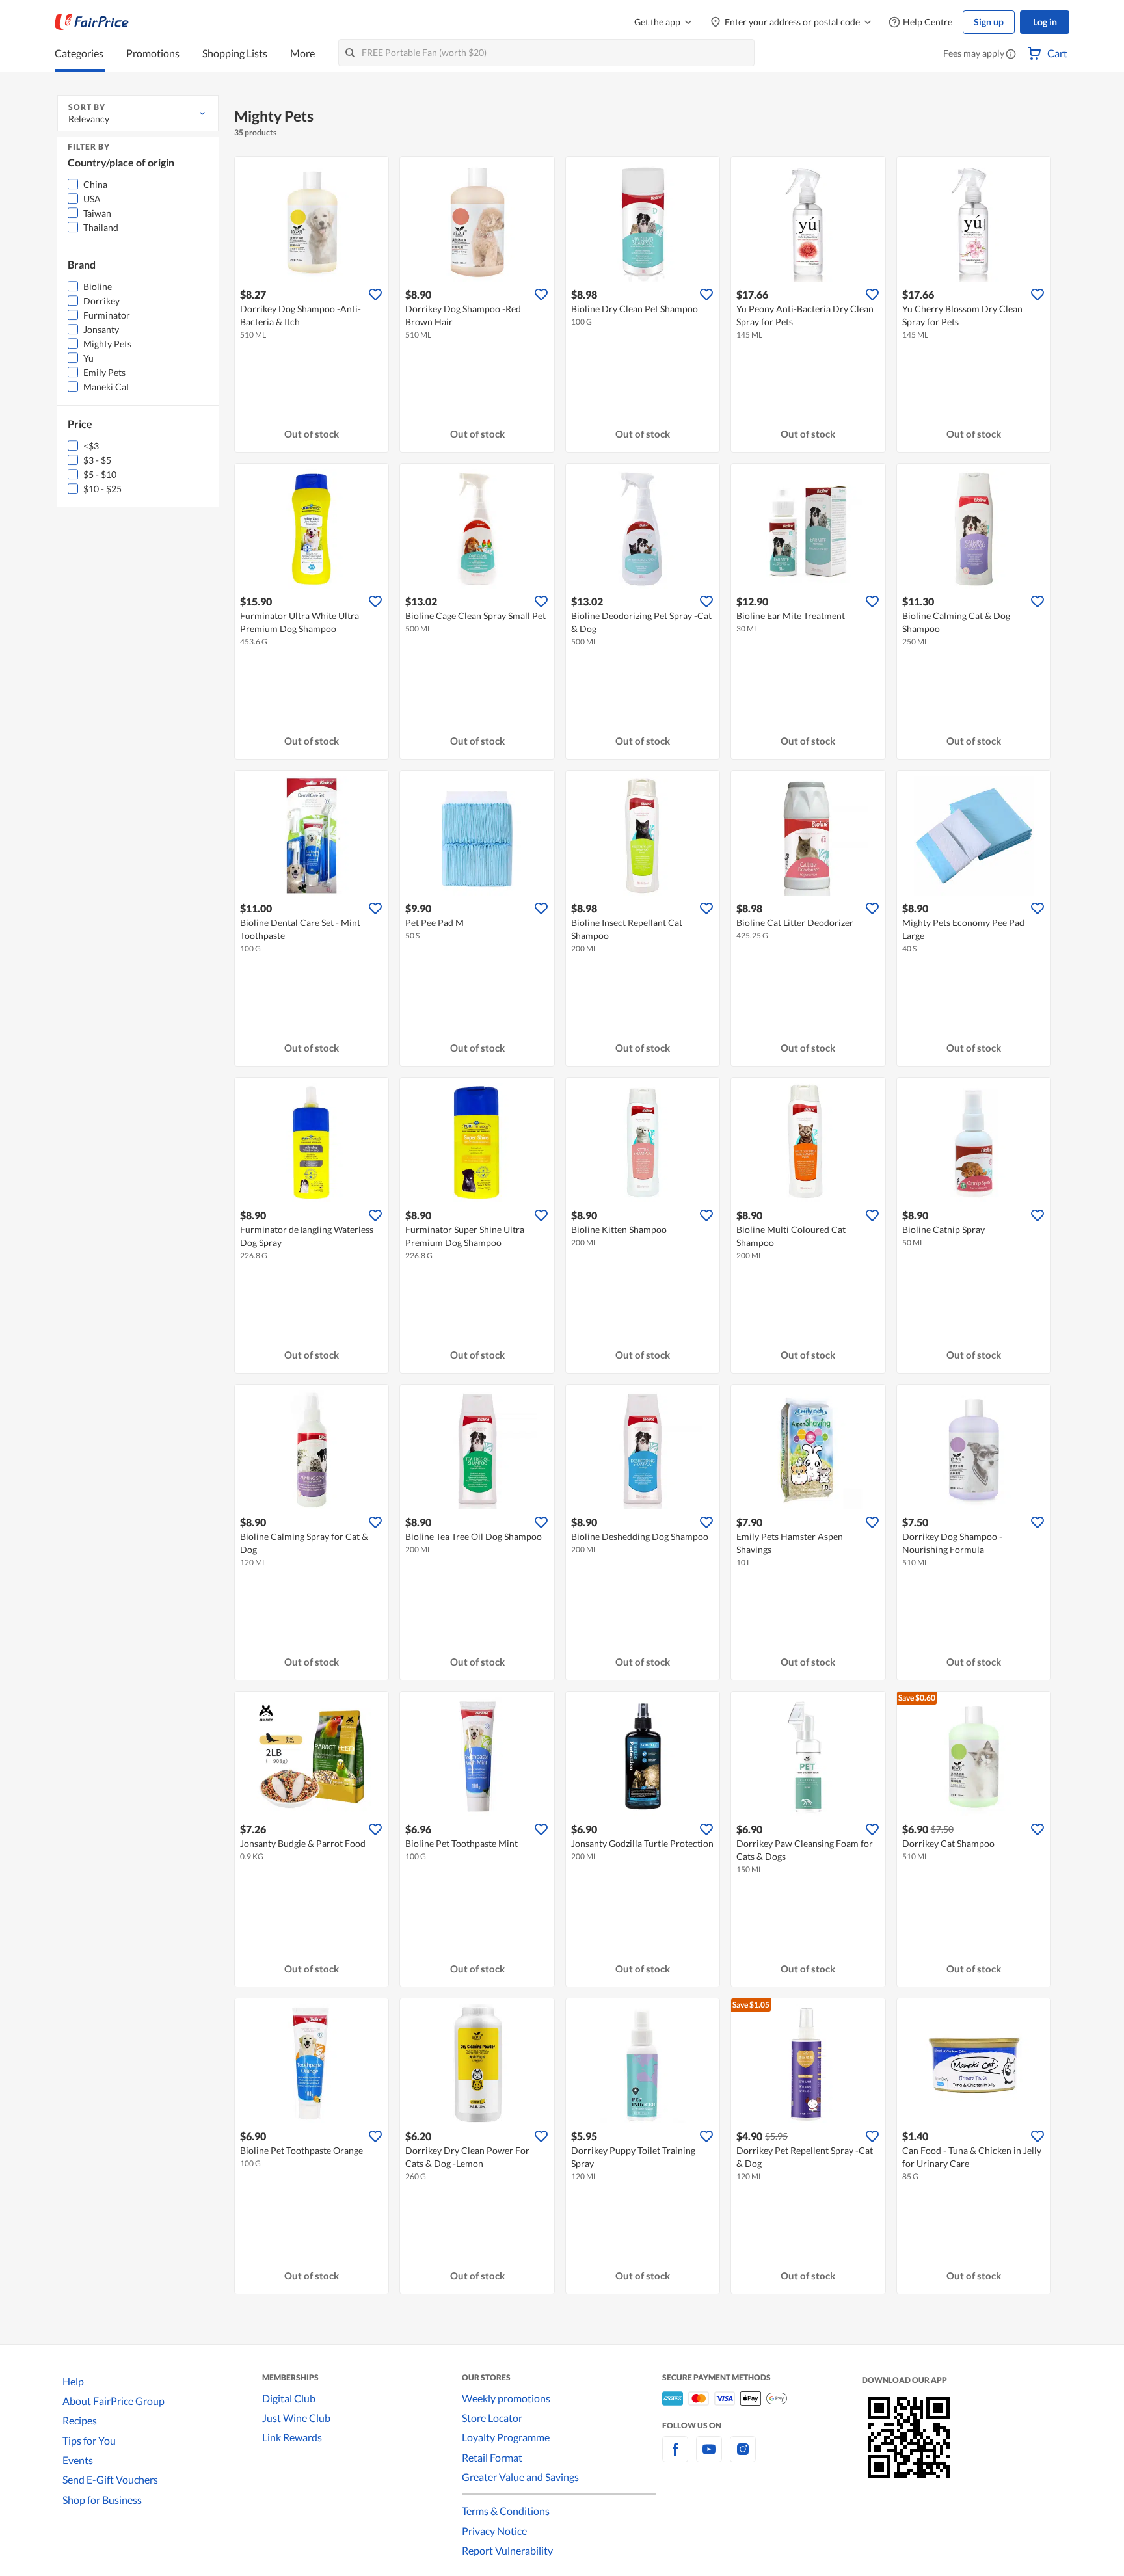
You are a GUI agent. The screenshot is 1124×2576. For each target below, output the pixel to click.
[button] (1011, 55)
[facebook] (675, 2457)
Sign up (989, 22)
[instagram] (743, 2457)
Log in (1045, 22)
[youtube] (709, 2457)
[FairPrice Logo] (92, 22)
